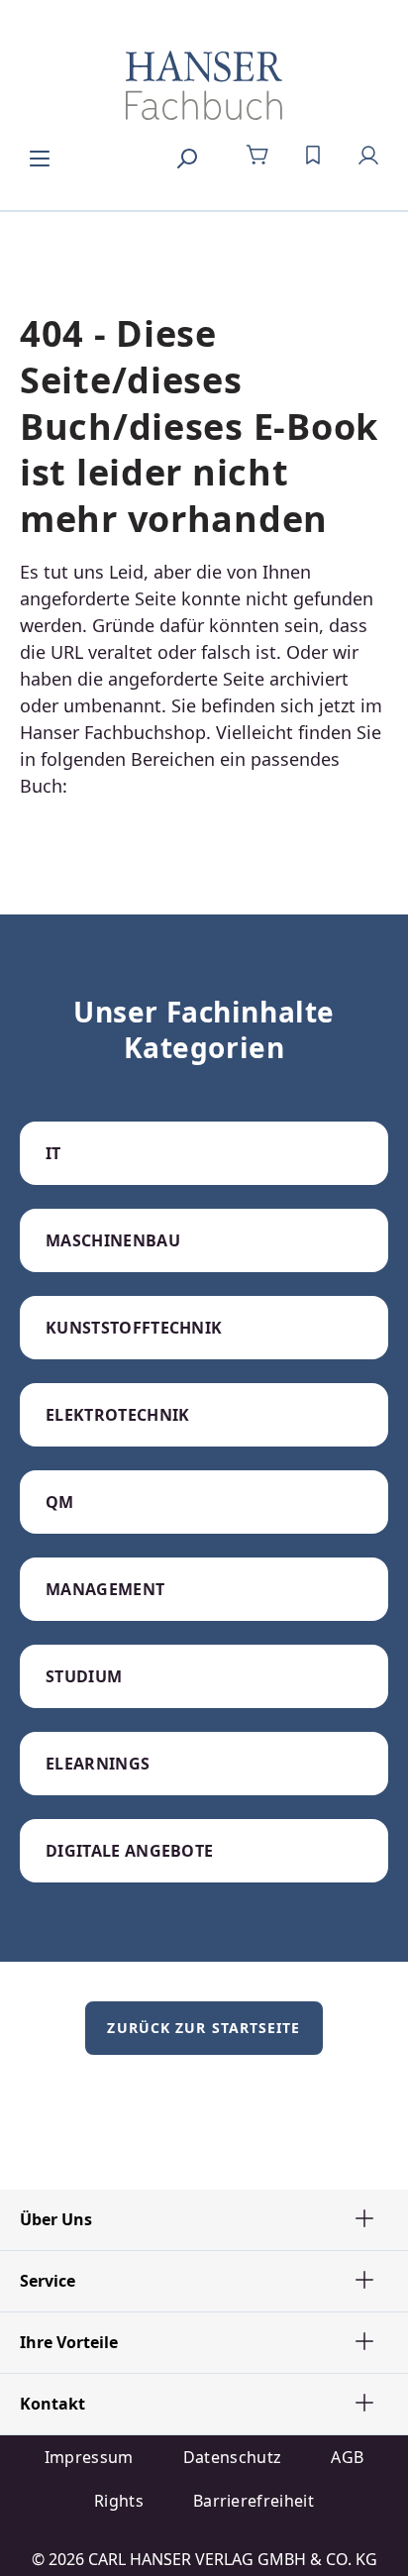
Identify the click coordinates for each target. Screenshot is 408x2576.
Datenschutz (233, 2457)
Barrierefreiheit (254, 2501)
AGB (347, 2457)
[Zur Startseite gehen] (204, 85)
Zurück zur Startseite (204, 2028)
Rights (119, 2501)
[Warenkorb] (257, 156)
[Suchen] (186, 156)
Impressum (89, 2457)
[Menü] (40, 156)
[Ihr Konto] (368, 156)
